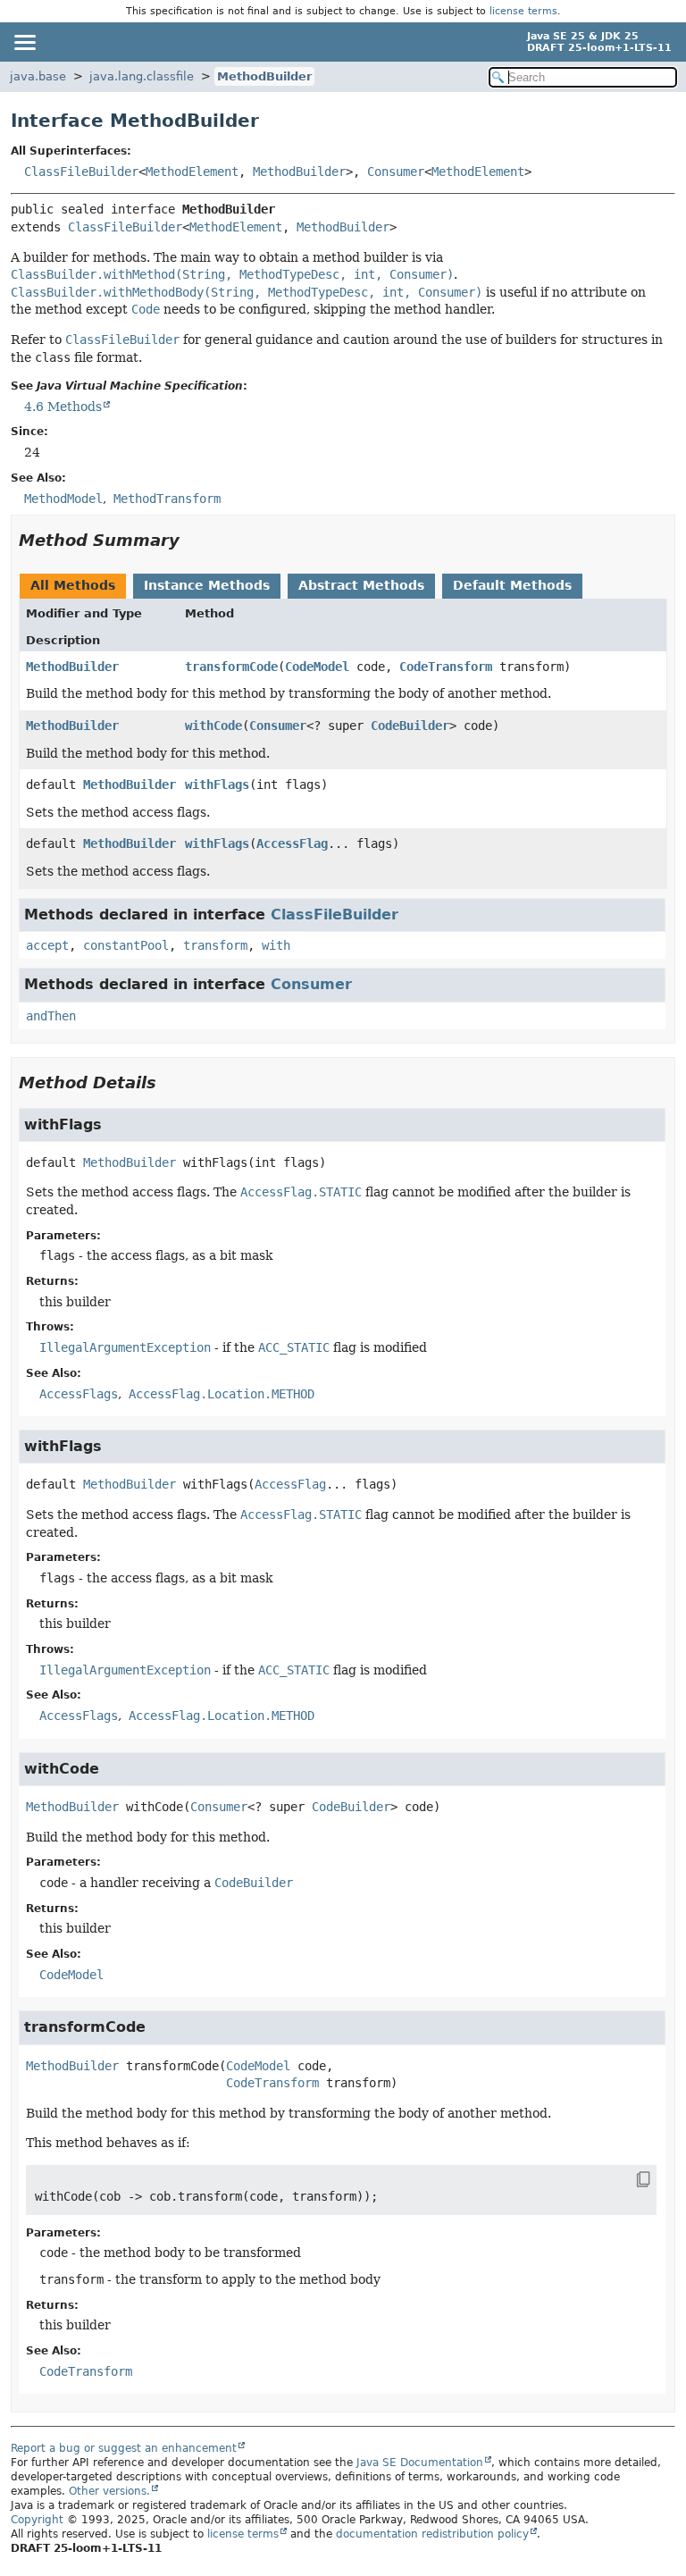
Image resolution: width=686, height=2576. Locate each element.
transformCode (231, 667)
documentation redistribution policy (432, 2534)
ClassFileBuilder (81, 172)
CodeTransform (446, 667)
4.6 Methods (63, 407)
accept (47, 945)
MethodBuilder (264, 76)
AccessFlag (292, 843)
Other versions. (109, 2491)
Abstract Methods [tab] (361, 585)
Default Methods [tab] (512, 585)
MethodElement (192, 172)
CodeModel (317, 667)
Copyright (37, 2520)
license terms (523, 11)
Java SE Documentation (420, 2463)
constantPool (126, 945)
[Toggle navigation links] (24, 42)
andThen (51, 1016)
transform (215, 945)
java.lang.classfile (142, 76)
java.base (38, 76)
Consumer (396, 172)
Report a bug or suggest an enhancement (124, 2448)
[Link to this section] (192, 540)
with (276, 945)
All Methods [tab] (73, 585)
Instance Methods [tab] (207, 585)
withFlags (217, 785)
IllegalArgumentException (125, 1347)
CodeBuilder (410, 726)
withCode (213, 726)
